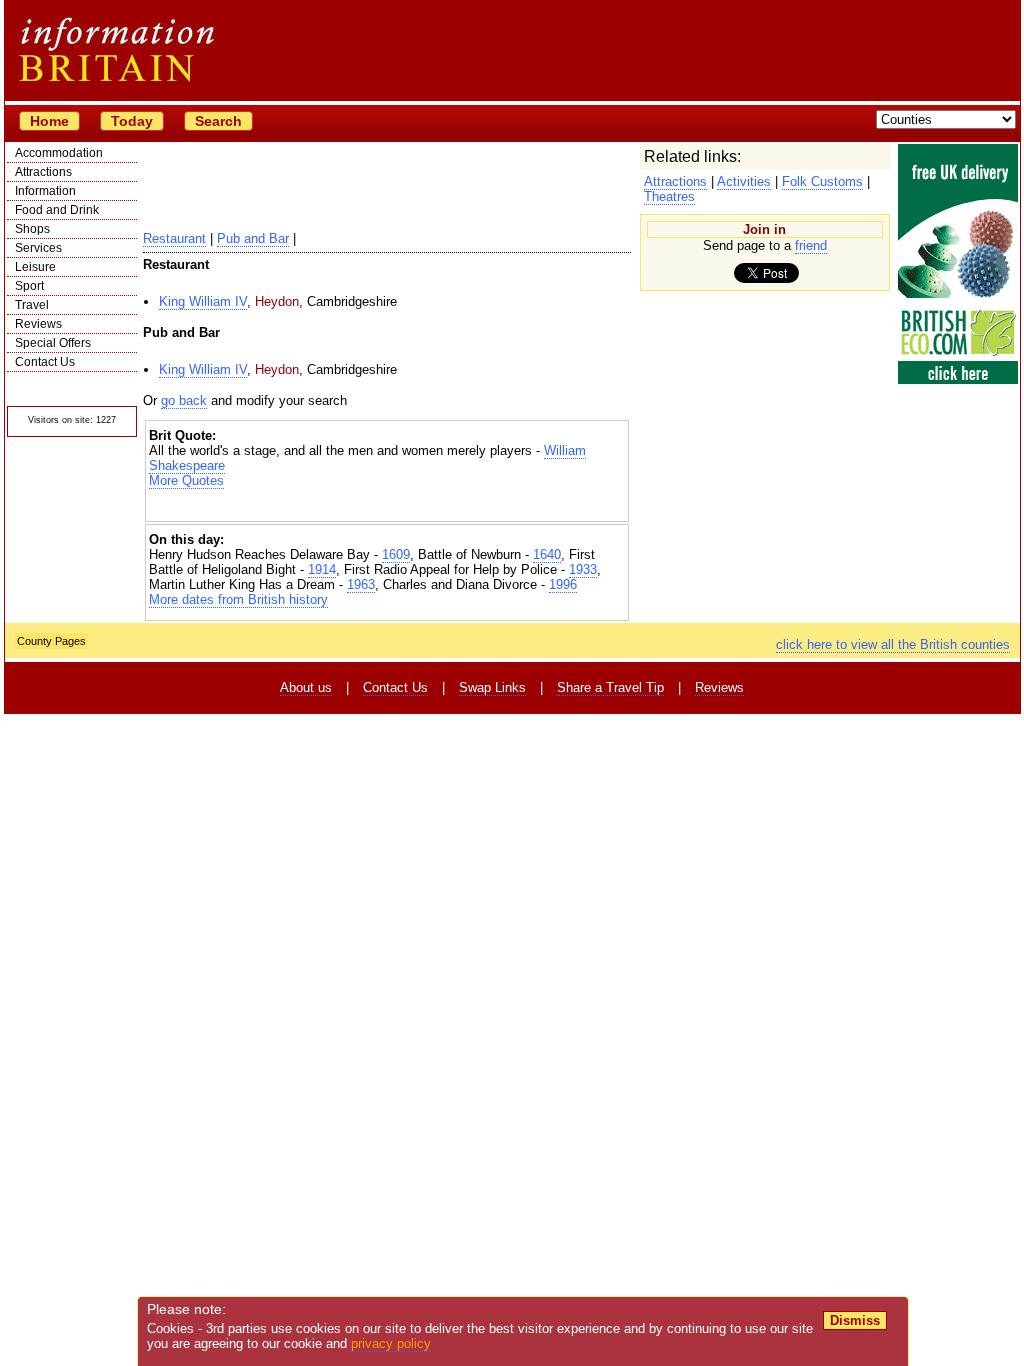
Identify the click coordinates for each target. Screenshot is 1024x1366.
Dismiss (855, 1320)
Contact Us (45, 362)
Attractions (43, 172)
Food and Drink (57, 210)
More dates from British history (238, 599)
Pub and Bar (253, 238)
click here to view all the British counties (893, 644)
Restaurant (174, 238)
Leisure (35, 267)
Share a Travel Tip (610, 687)
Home (49, 121)
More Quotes (186, 480)
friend (811, 245)
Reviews (38, 324)
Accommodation (59, 153)
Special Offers (53, 343)
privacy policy (391, 1343)
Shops (32, 229)
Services (38, 248)
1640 (547, 554)
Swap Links (492, 687)
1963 (361, 584)
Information (45, 191)
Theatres (669, 196)
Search (218, 121)
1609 (396, 554)
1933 (583, 569)
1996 (563, 584)
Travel (32, 305)
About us (306, 687)
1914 (322, 569)
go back (184, 400)
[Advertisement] (387, 505)
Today (132, 121)
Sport (29, 286)
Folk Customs (822, 181)
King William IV (203, 301)
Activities (744, 181)
